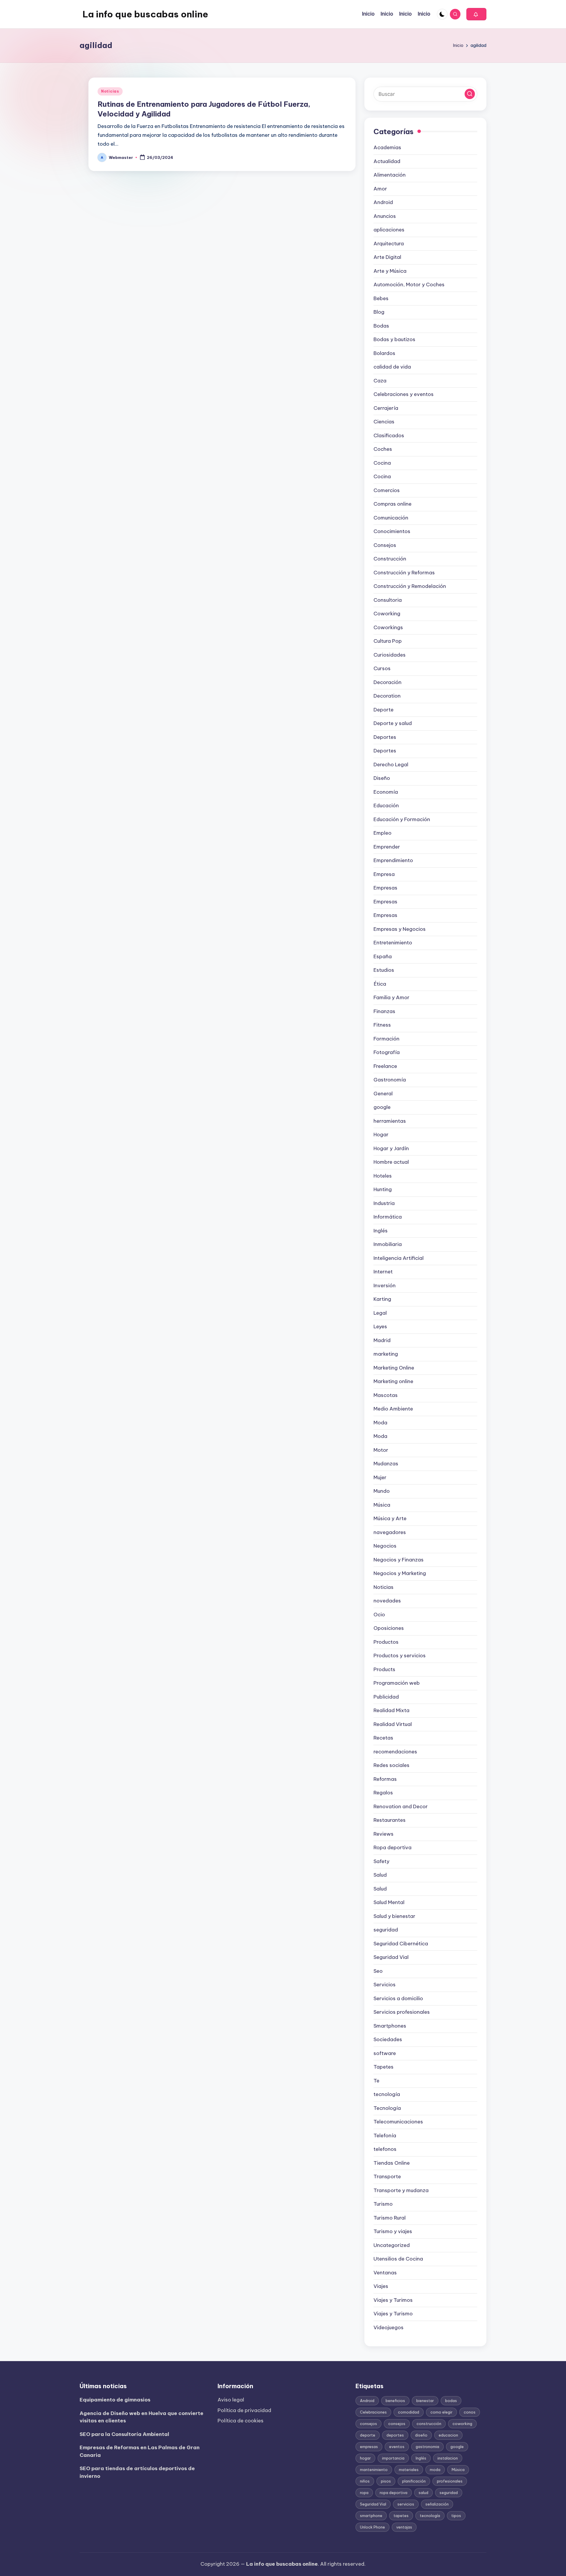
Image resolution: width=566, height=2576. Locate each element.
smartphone (371, 2516)
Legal (380, 1313)
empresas (369, 2447)
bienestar (425, 2401)
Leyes (380, 1326)
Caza (380, 381)
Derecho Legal (391, 765)
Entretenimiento (393, 943)
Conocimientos (392, 531)
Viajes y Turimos (393, 2300)
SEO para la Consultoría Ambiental (124, 2434)
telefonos (385, 2149)
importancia (393, 2458)
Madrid (382, 1340)
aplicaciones (389, 230)
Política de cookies (241, 2421)
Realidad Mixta (391, 1710)
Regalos (383, 1793)
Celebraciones (373, 2412)
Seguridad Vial (391, 1957)
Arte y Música (390, 271)
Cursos (382, 668)
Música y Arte (390, 1518)
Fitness (382, 1025)
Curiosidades (390, 655)
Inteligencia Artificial (399, 1258)
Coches (383, 449)
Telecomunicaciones (398, 2122)
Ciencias (384, 422)
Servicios (385, 1985)
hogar (365, 2458)
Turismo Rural (390, 2218)
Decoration (387, 696)
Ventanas (385, 2273)
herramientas (390, 1121)
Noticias (110, 91)
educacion (448, 2435)
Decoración (388, 682)
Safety (381, 1861)
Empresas (385, 888)
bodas (451, 2401)
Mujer (380, 1477)
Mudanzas (386, 1464)
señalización (437, 2504)
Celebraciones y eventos (404, 394)
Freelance (385, 1066)
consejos (368, 2424)
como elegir (441, 2412)
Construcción (390, 559)
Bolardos (384, 353)
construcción (429, 2424)
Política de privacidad (244, 2410)
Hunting (383, 1189)
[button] (476, 14)
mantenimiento (374, 2470)
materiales (409, 2470)
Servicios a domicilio (398, 1998)
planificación (414, 2481)
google (382, 1107)
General (383, 1094)
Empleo (382, 833)
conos (470, 2412)
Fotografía (387, 1052)
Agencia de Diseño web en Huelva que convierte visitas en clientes (141, 2417)
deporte (368, 2435)
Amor (380, 189)
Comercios (387, 490)
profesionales (450, 2481)
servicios (406, 2504)
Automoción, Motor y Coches (409, 285)
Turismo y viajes (393, 2231)
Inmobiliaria (388, 1244)
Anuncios (385, 216)
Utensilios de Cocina (398, 2259)
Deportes (385, 737)
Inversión (385, 1285)
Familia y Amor (391, 997)
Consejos (385, 545)
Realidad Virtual (393, 1724)
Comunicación (391, 518)
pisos (386, 2481)
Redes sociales (391, 1765)
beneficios (395, 2401)
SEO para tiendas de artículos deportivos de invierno (137, 2472)
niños (365, 2481)
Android (383, 202)
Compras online (393, 504)
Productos (386, 1642)
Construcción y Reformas (404, 573)
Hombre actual (391, 1162)
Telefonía (385, 2136)
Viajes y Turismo (393, 2314)
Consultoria (388, 600)
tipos (456, 2516)
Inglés (381, 1231)
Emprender (387, 847)
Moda (380, 1423)
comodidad (409, 2412)
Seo (378, 1971)
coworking (462, 2424)
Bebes (381, 298)
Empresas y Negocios (400, 929)
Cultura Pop (388, 641)
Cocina (382, 463)
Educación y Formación (402, 819)
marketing (386, 1354)
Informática (388, 1217)
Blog (379, 312)
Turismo (383, 2204)
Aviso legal (231, 2400)
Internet (383, 1272)
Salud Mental (389, 1902)
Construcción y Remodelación (410, 586)
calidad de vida (392, 367)
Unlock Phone (372, 2527)
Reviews (384, 1834)
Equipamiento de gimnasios (115, 2400)
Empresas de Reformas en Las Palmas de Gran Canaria (140, 2451)
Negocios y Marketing (400, 1573)
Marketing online (393, 1381)
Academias (387, 147)
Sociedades (388, 2039)
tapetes (401, 2516)
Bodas (381, 326)
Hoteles (383, 1176)
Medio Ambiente (393, 1409)
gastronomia (427, 2447)
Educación (386, 805)
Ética (380, 984)
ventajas (404, 2527)
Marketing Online (394, 1368)
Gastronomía (390, 1080)
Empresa (384, 874)
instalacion (448, 2458)
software (385, 2053)
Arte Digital (387, 257)
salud (423, 2493)
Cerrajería (386, 408)
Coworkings (388, 627)
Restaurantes (390, 1820)
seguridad (386, 1930)
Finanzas (384, 1011)
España (383, 956)
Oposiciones (389, 1628)
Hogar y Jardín (391, 1148)
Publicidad (386, 1697)
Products (384, 1669)
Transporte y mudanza (401, 2190)
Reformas (385, 1779)
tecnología (387, 2094)
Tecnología (387, 2108)
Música (382, 1505)
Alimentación (390, 175)
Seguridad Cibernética (401, 1944)
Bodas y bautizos (394, 339)
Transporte (387, 2176)
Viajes (381, 2286)
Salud (380, 1875)
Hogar (381, 1135)
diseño (421, 2435)
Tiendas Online (392, 2163)
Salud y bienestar (394, 1916)
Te (376, 2081)
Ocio (379, 1615)
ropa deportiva (394, 2493)
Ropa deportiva (393, 1847)
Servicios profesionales (402, 2012)
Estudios (384, 970)
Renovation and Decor (401, 1806)
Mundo (382, 1491)
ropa (364, 2493)
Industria (384, 1203)
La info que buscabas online (145, 14)
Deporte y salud (393, 723)
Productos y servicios (400, 1656)
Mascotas (386, 1395)
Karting (382, 1299)
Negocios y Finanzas (399, 1560)
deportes (395, 2435)
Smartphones (390, 2026)
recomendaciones (395, 1752)
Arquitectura (389, 244)
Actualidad (387, 161)
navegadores (390, 1532)
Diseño (382, 778)
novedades (387, 1601)
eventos (397, 2447)
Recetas (383, 1738)
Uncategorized (392, 2245)
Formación (386, 1039)
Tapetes (384, 2067)
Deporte (384, 710)
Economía (386, 792)
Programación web (397, 1683)
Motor (381, 1450)
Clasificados (389, 435)
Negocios (385, 1546)
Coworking (387, 614)
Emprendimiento (393, 860)
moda (435, 2470)
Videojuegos (389, 2327)
